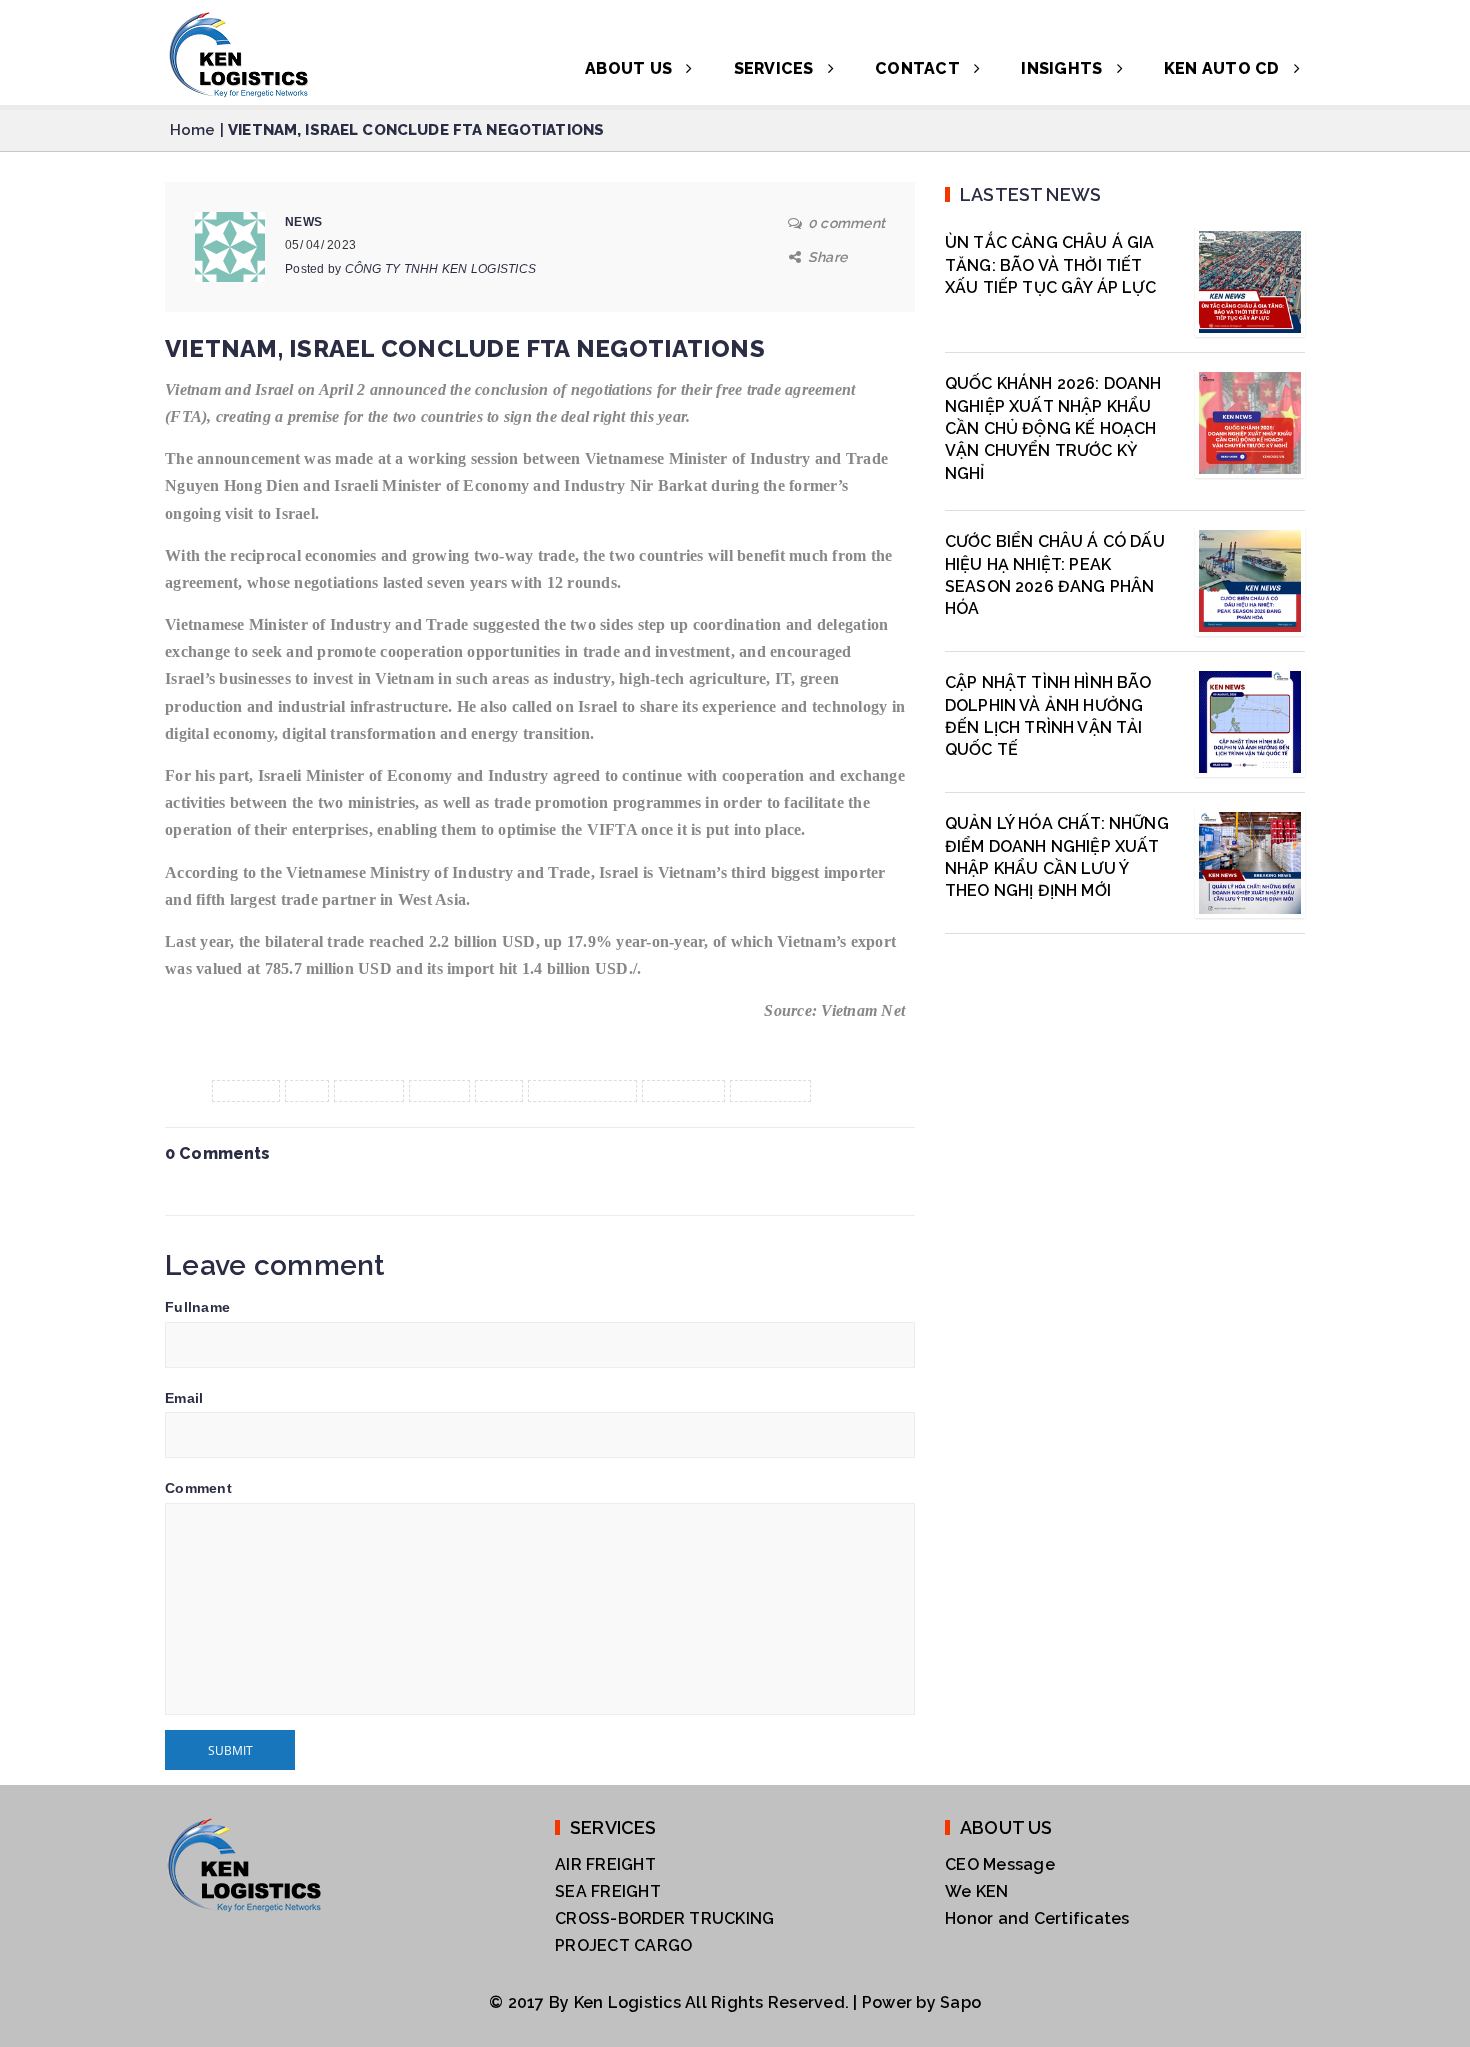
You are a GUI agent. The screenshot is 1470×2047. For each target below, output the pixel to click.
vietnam (770, 1091)
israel (440, 1091)
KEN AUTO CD (1224, 68)
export (246, 1091)
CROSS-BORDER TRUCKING (664, 1918)
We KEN (977, 1891)
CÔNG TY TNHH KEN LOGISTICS (441, 269)
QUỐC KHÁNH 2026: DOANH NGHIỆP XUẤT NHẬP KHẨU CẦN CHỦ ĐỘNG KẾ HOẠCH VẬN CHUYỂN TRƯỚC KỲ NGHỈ (1053, 428)
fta (307, 1091)
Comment (198, 1488)
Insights (1063, 68)
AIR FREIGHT (605, 1864)
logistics (683, 1091)
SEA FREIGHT (608, 1891)
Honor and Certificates (1037, 1918)
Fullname (197, 1307)
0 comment (846, 223)
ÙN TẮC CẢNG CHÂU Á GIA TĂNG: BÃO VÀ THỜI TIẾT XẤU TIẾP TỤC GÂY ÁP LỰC (1050, 265)
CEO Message (1000, 1864)
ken (499, 1091)
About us (630, 68)
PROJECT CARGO (623, 1945)
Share (827, 257)
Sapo (960, 2002)
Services (776, 68)
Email (184, 1398)
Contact (919, 68)
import (369, 1091)
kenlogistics (582, 1091)
